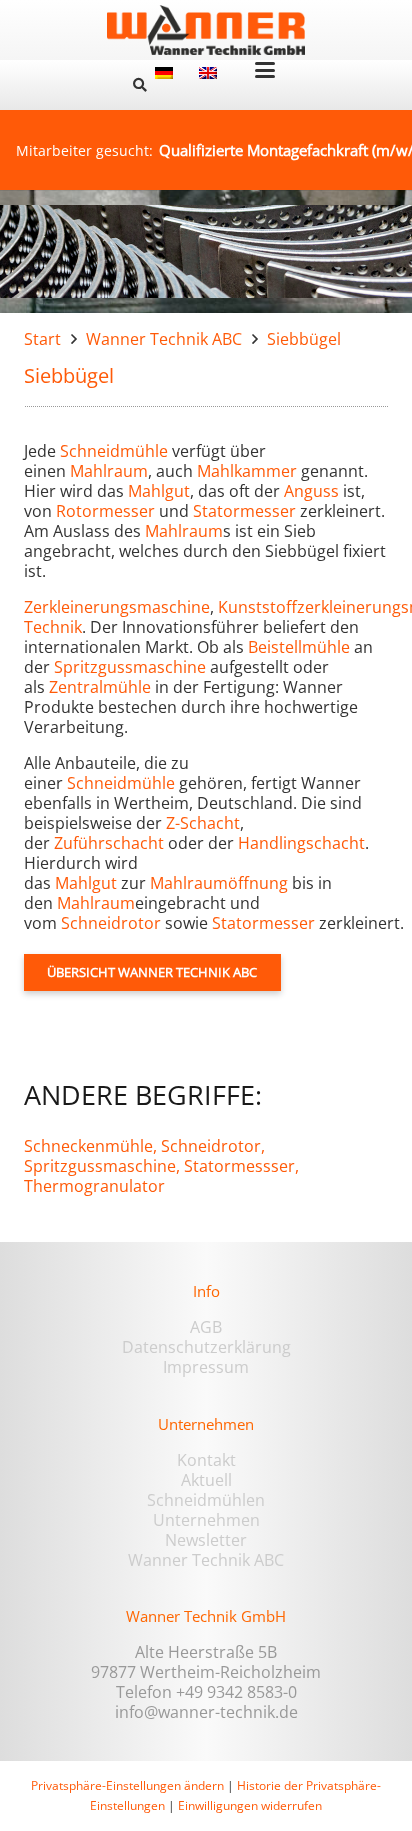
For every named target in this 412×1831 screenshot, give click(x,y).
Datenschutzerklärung (206, 1347)
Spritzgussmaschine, (102, 1166)
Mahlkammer (247, 471)
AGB (206, 1327)
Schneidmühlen (206, 1500)
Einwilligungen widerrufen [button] (250, 1805)
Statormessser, (241, 1166)
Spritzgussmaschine (130, 667)
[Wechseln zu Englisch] (211, 72)
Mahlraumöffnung (219, 883)
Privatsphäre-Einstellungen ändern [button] (127, 1785)
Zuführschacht (109, 843)
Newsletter (206, 1540)
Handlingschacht (301, 843)
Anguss (311, 491)
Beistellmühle (299, 647)
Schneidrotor (111, 923)
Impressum (206, 1367)
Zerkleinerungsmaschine (117, 607)
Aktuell (206, 1480)
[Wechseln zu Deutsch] (167, 72)
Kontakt (206, 1460)
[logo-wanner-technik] (206, 30)
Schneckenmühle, (90, 1146)
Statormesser (244, 511)
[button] (139, 85)
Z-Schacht (203, 823)
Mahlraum (109, 471)
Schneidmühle (114, 451)
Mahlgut (159, 491)
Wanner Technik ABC (206, 1560)
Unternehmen (206, 1520)
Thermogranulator (94, 1186)
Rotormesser (105, 511)
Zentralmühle (100, 687)
